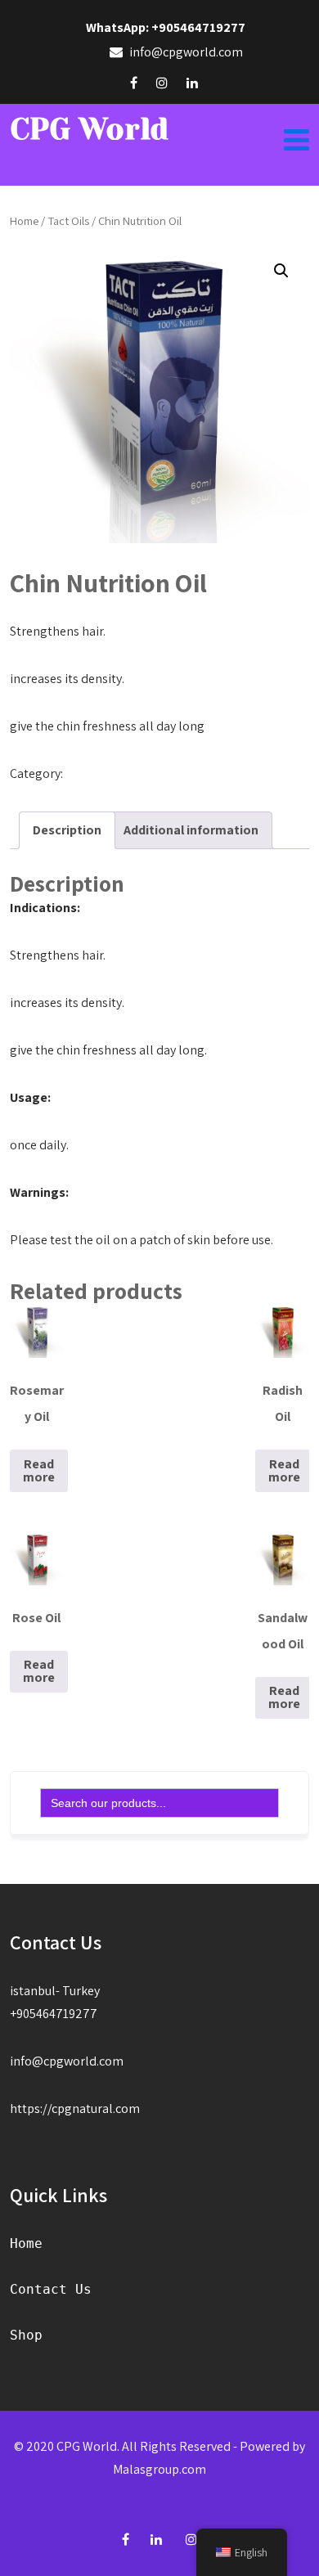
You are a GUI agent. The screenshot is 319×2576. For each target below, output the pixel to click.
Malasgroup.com (159, 2469)
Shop (26, 2335)
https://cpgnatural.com (75, 2108)
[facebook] (134, 83)
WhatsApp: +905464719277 (166, 27)
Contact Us (51, 2289)
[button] (281, 271)
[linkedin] (192, 83)
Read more (39, 1470)
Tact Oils (68, 220)
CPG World (89, 129)
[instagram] (162, 83)
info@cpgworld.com (67, 2061)
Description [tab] (67, 830)
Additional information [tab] (191, 830)
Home (24, 220)
